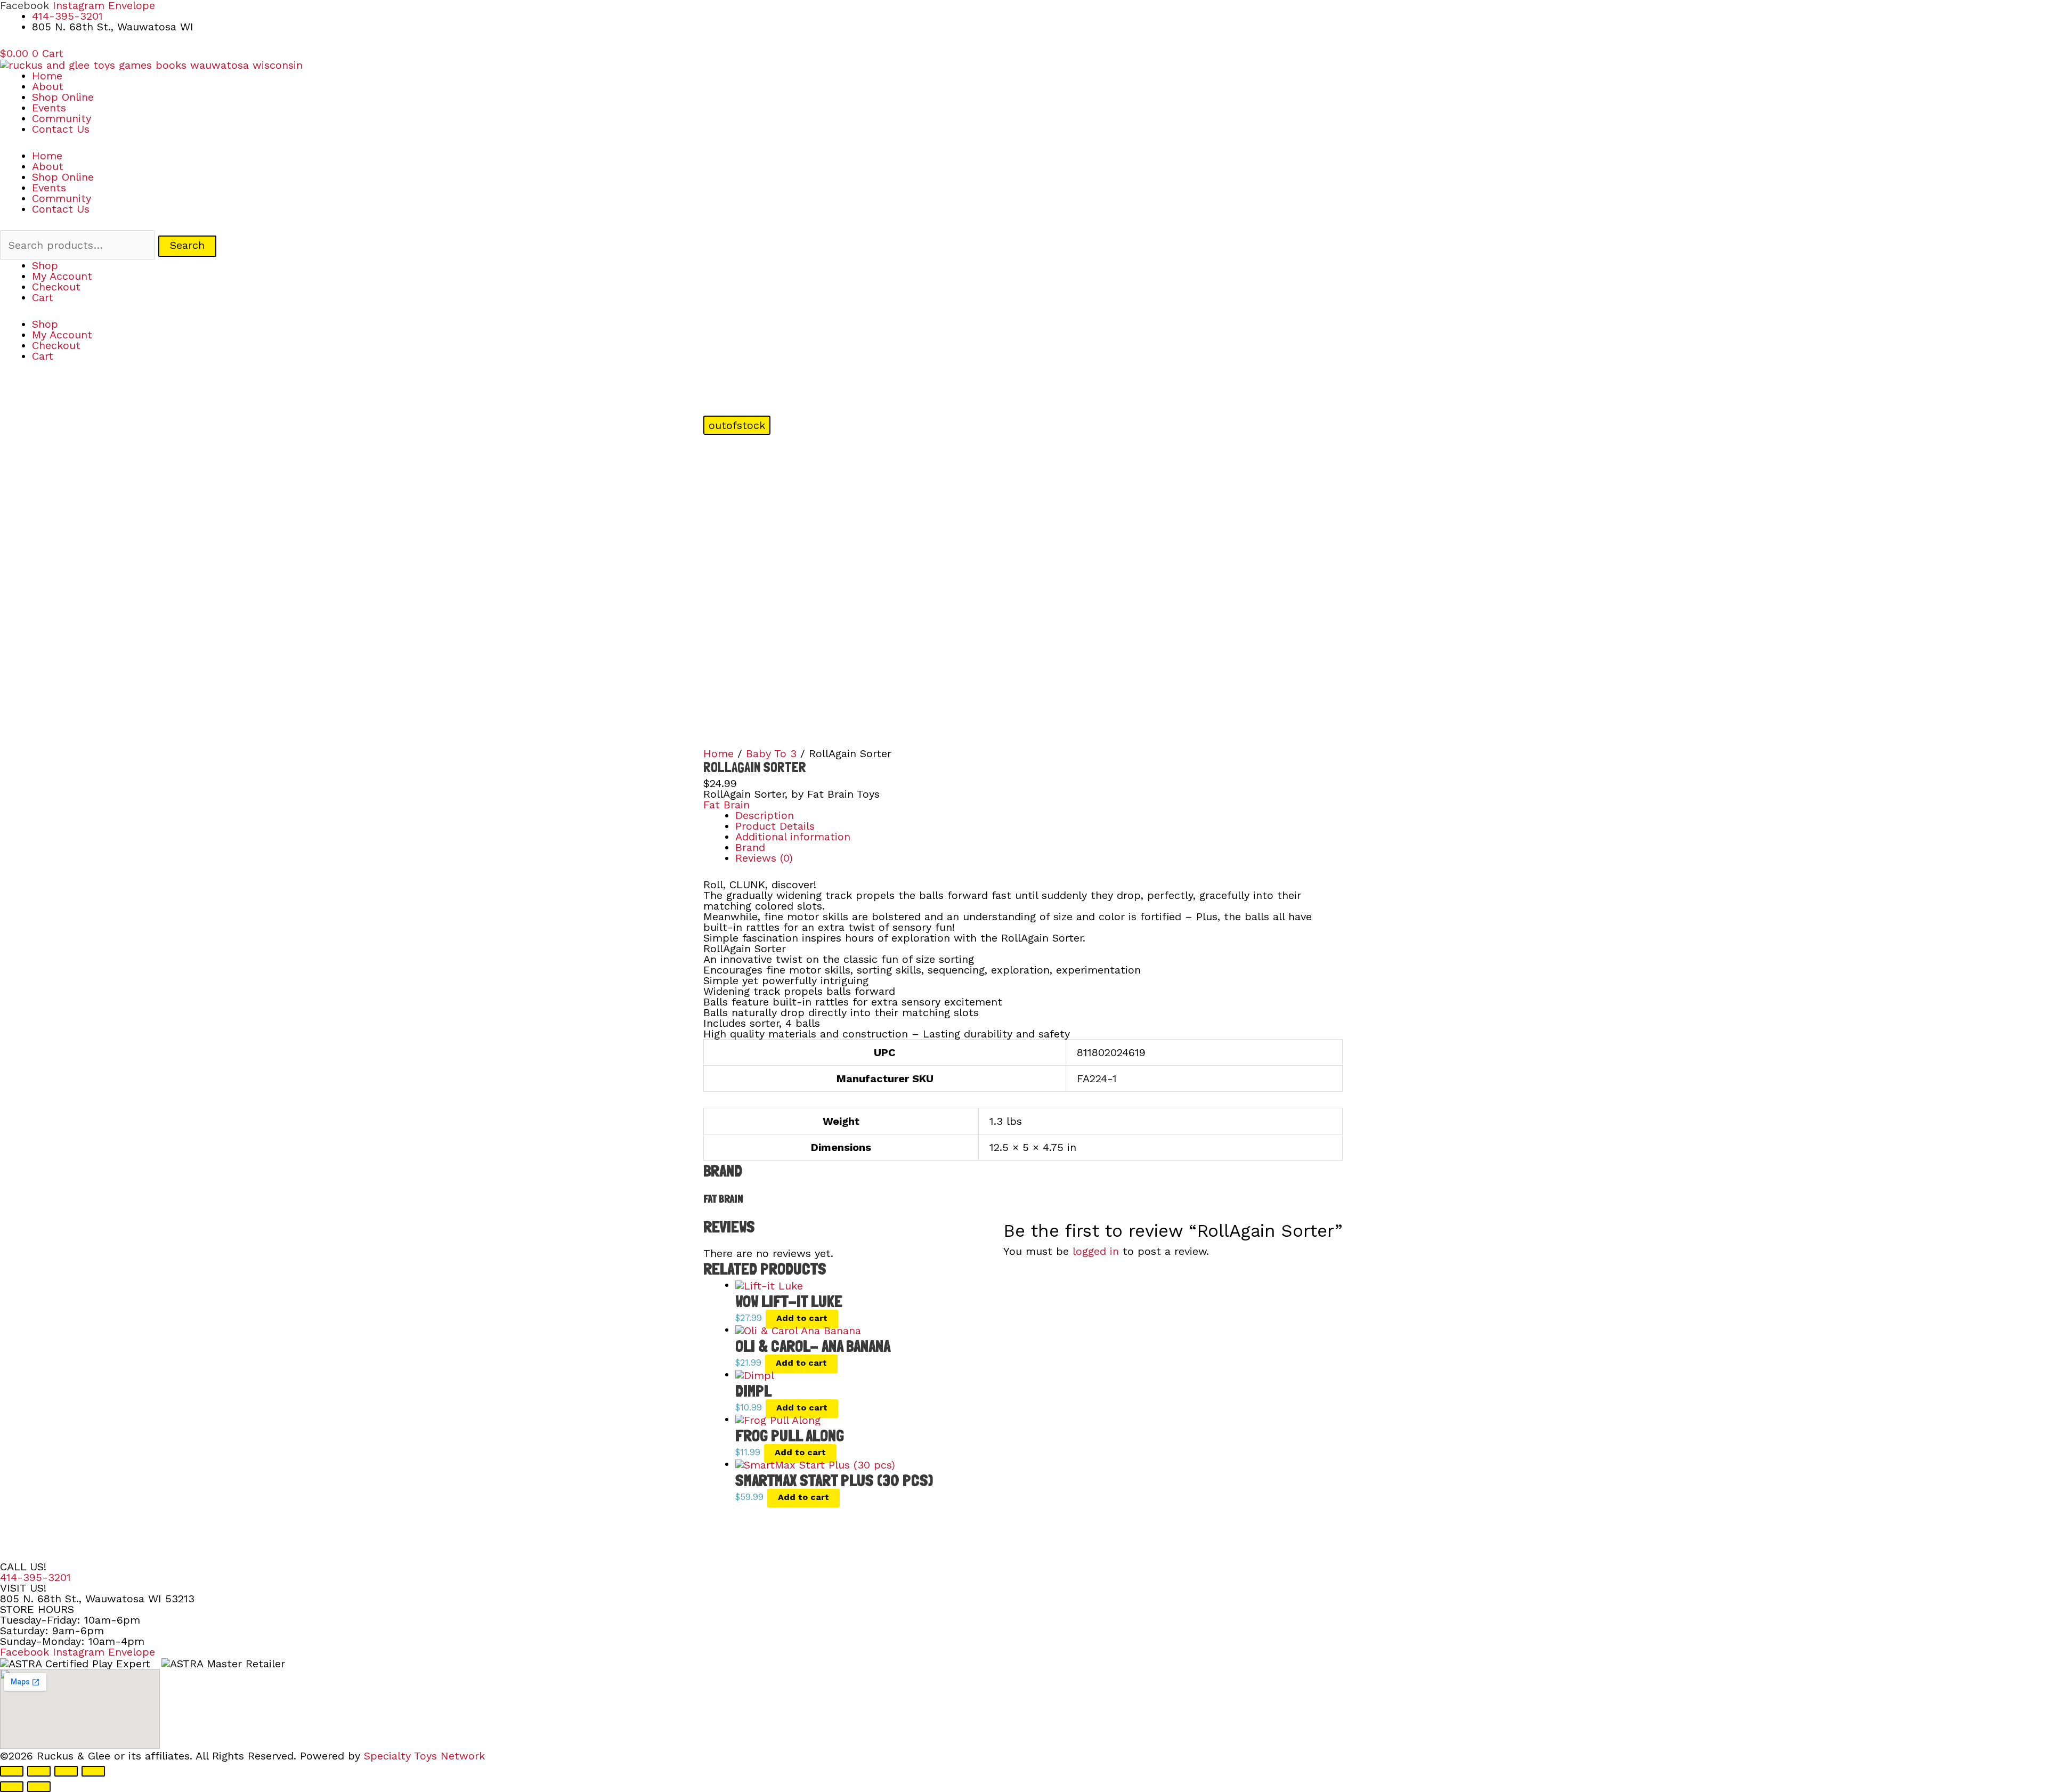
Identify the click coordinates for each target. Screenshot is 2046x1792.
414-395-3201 (35, 1577)
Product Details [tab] (775, 826)
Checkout (56, 287)
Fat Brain (726, 805)
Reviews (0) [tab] (764, 858)
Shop (45, 265)
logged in (1096, 1251)
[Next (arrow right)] (39, 1787)
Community (62, 118)
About (48, 86)
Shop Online (63, 97)
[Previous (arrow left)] (12, 1787)
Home (47, 76)
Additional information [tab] (793, 837)
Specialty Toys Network (424, 1756)
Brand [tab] (750, 847)
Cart (43, 297)
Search (187, 245)
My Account (62, 276)
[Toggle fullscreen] (39, 1771)
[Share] (66, 1771)
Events (49, 108)
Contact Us (61, 129)
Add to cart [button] (802, 1318)
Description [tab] (765, 815)
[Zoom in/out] (12, 1771)
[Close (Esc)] (93, 1771)
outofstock (737, 425)
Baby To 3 (771, 753)
